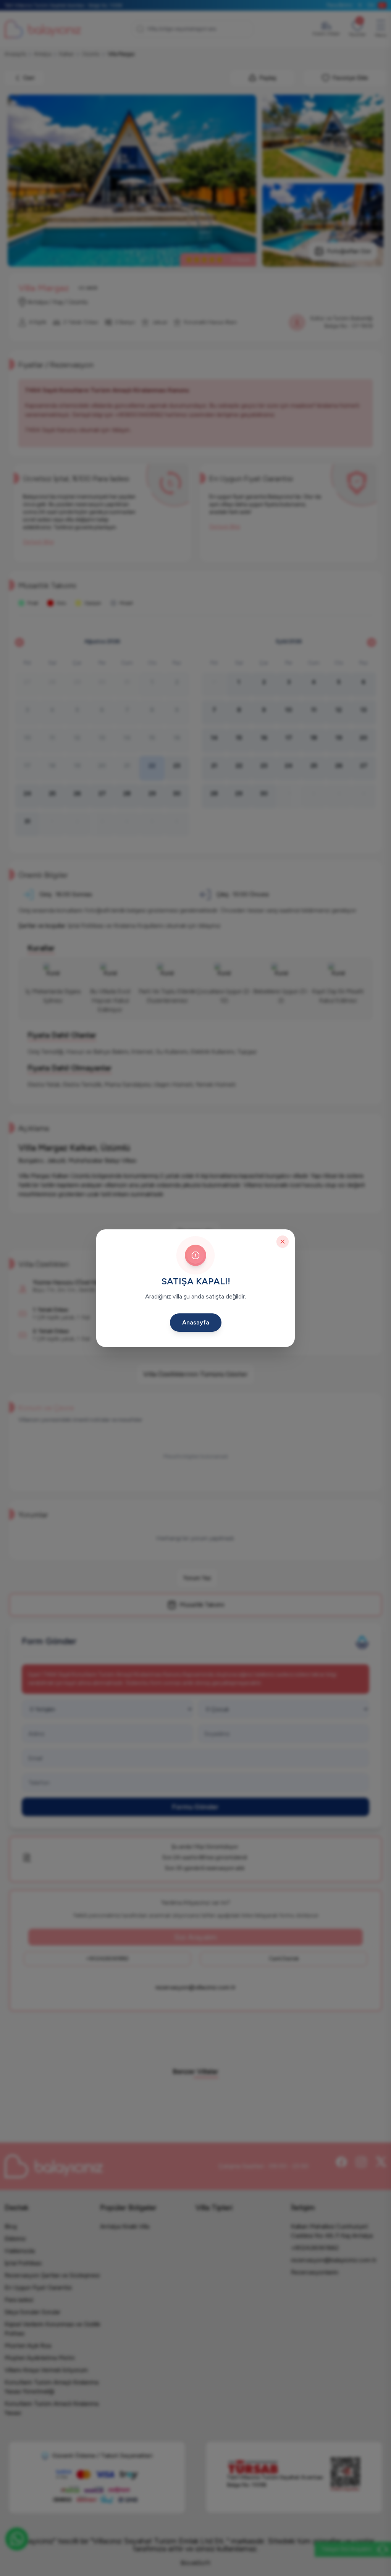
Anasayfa (196, 1322)
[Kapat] (283, 1242)
